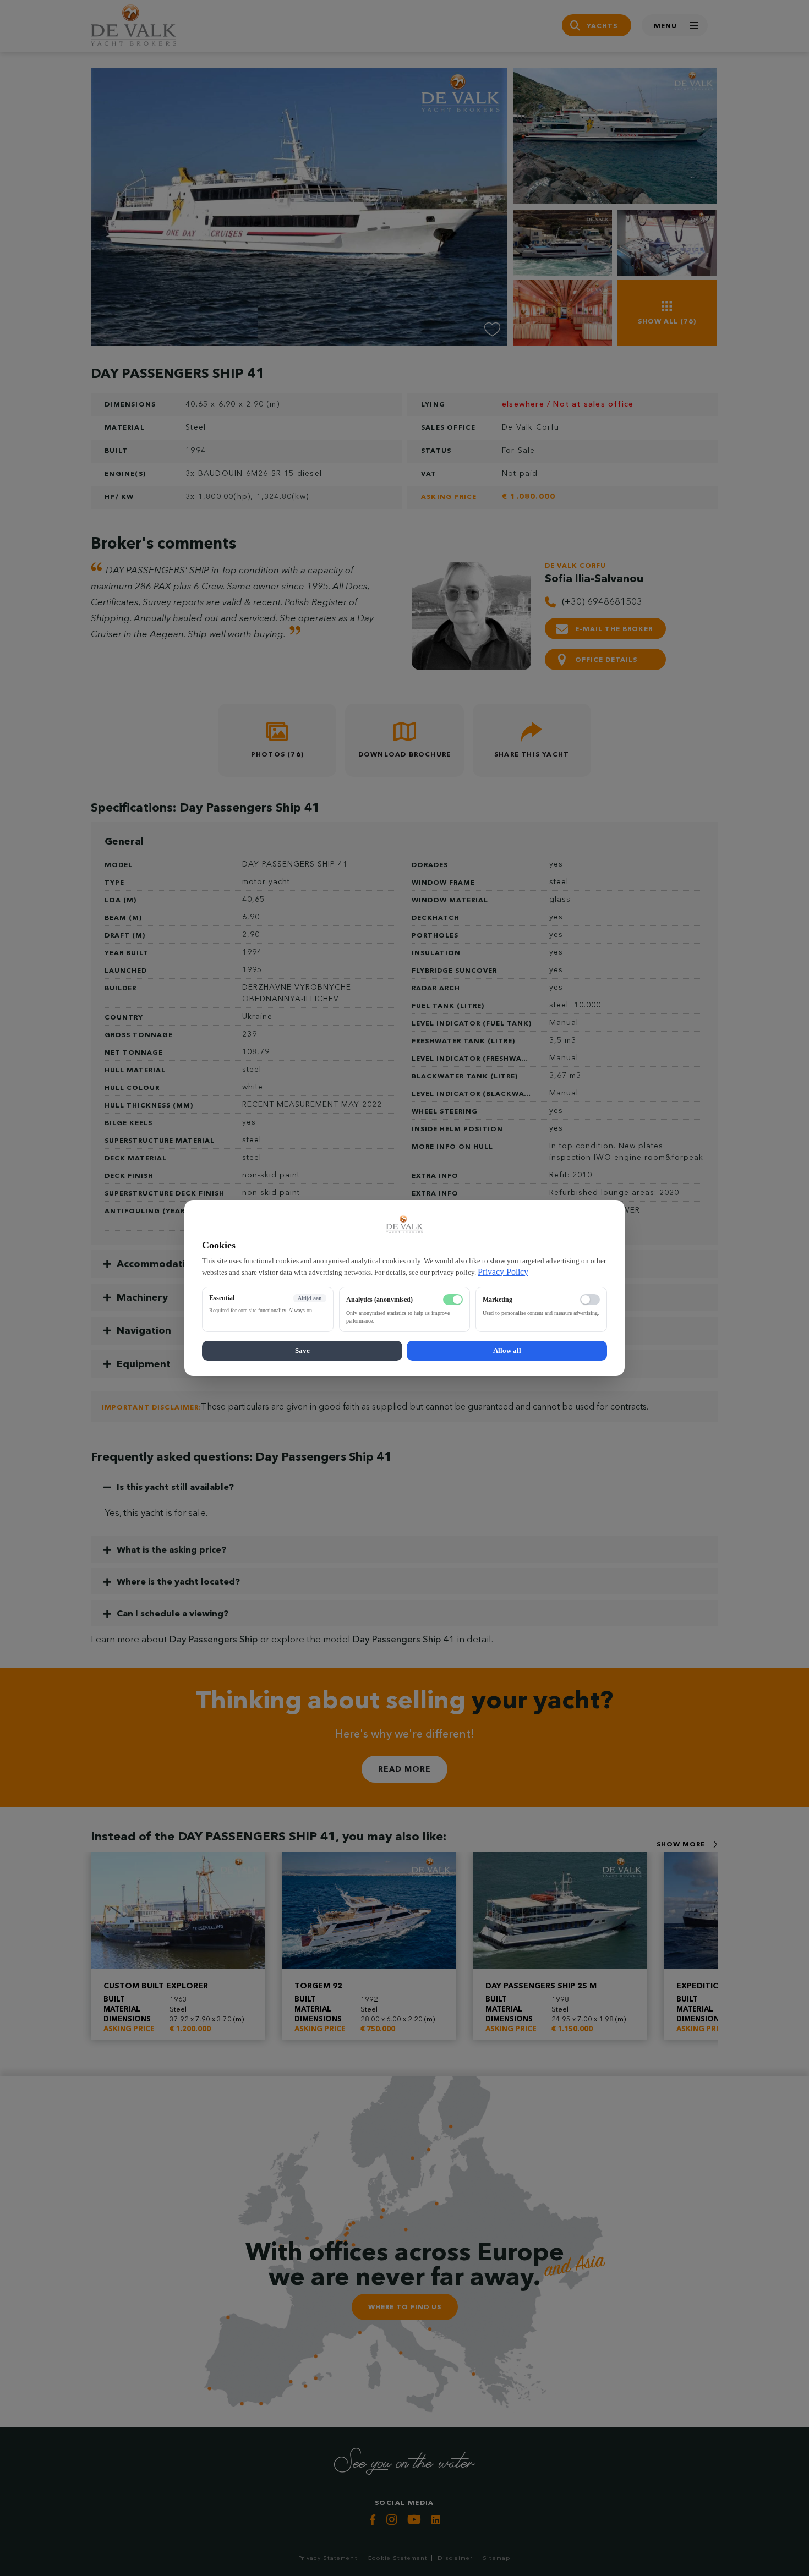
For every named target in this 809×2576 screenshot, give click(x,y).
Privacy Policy (503, 1272)
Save (302, 1350)
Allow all (507, 1350)
